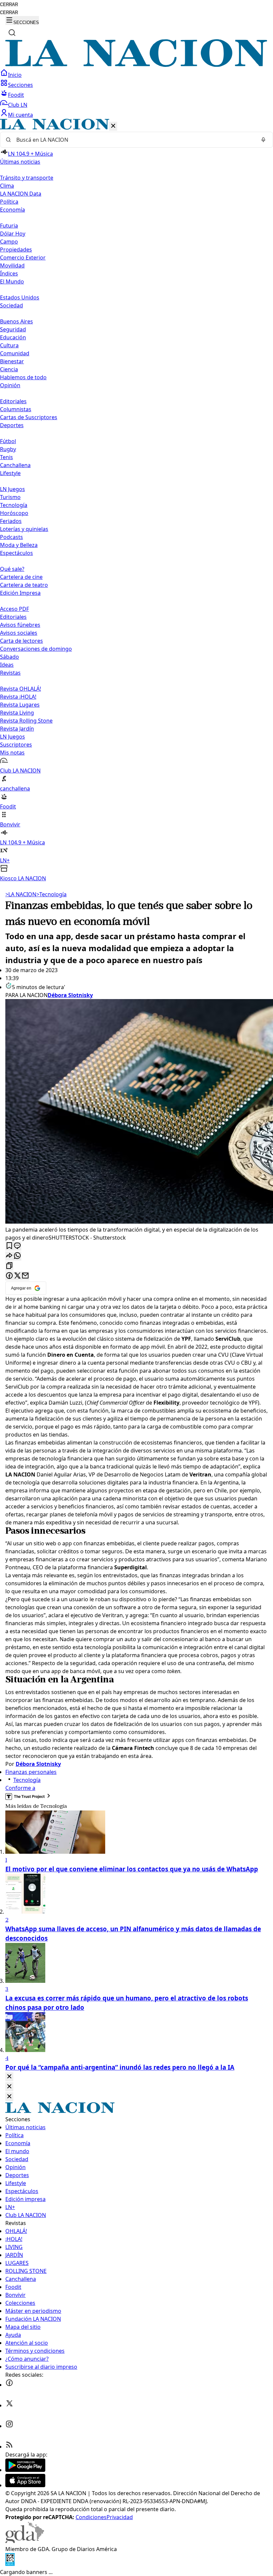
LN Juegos (12, 489)
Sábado (9, 657)
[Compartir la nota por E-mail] (25, 1276)
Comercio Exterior (23, 258)
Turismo (10, 497)
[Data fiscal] (10, 2564)
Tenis (6, 457)
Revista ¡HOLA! (18, 697)
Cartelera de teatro (24, 585)
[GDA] (25, 2541)
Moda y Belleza (19, 545)
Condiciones (91, 2517)
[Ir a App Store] (25, 2485)
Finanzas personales (31, 1772)
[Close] (9, 2077)
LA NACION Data (21, 194)
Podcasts (11, 537)
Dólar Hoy (13, 234)
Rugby (8, 449)
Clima (7, 186)
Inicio (15, 75)
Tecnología (14, 505)
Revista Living (17, 713)
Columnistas (16, 409)
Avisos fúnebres (20, 625)
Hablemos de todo (23, 377)
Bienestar (12, 361)
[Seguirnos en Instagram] (9, 2426)
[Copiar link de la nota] (9, 1266)
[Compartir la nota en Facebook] (9, 1276)
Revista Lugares (20, 705)
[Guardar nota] (9, 1246)
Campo (9, 242)
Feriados (11, 521)
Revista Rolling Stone (26, 721)
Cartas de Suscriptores (29, 417)
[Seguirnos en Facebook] (9, 2385)
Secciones (20, 85)
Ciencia (9, 369)
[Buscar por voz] (263, 140)
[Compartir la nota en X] (17, 1276)
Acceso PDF (14, 609)
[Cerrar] (113, 126)
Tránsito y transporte (27, 178)
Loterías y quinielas (24, 529)
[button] (136, 501)
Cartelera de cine (21, 577)
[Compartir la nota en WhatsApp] (17, 1256)
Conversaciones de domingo (36, 649)
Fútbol (8, 441)
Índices (9, 273)
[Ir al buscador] (12, 33)
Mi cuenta (20, 115)
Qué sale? (12, 569)
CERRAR (9, 4)
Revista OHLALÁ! (20, 689)
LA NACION (21, 894)
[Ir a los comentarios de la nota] (17, 1246)
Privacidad (120, 2517)
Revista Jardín (17, 729)
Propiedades (16, 250)
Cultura (9, 345)
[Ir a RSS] (9, 2447)
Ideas (7, 665)
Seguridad (13, 329)
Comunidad (15, 353)
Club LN (18, 105)
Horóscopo (14, 513)
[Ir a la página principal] (136, 65)
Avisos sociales (19, 633)
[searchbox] (134, 140)
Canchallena (15, 465)
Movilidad (12, 265)
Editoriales (13, 401)
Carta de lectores (21, 641)
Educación (13, 337)
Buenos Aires (16, 321)
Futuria (9, 226)
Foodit (16, 95)
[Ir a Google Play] (25, 2470)
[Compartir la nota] (9, 1256)
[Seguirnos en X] (9, 2405)
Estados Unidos (20, 297)
